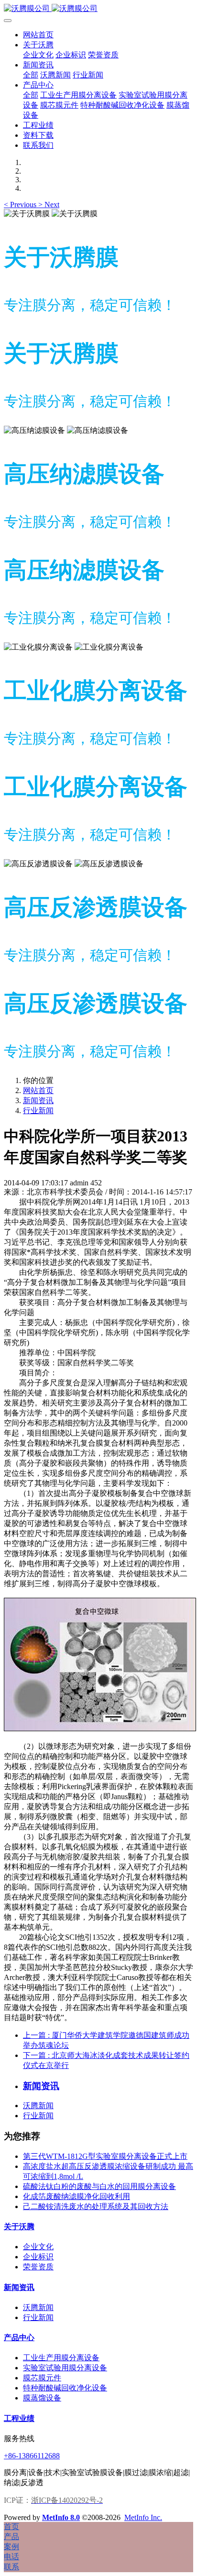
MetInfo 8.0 (61, 2517)
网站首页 (38, 35)
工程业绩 (19, 2418)
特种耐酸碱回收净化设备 (65, 2388)
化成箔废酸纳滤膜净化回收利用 (77, 2196)
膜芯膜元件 (42, 2378)
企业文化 (38, 2247)
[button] (21, 205)
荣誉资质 (38, 2267)
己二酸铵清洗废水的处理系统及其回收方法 (96, 2206)
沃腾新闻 (38, 2106)
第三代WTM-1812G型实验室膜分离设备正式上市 (105, 2156)
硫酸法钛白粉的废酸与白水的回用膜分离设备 (99, 2186)
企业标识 (38, 2257)
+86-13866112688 (32, 2456)
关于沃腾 (19, 2227)
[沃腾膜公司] (98, 9)
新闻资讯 (38, 1100)
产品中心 (19, 2338)
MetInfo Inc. (143, 2517)
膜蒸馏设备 (42, 2398)
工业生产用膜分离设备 (61, 2358)
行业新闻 (38, 1111)
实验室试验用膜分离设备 (65, 2368)
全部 (31, 75)
